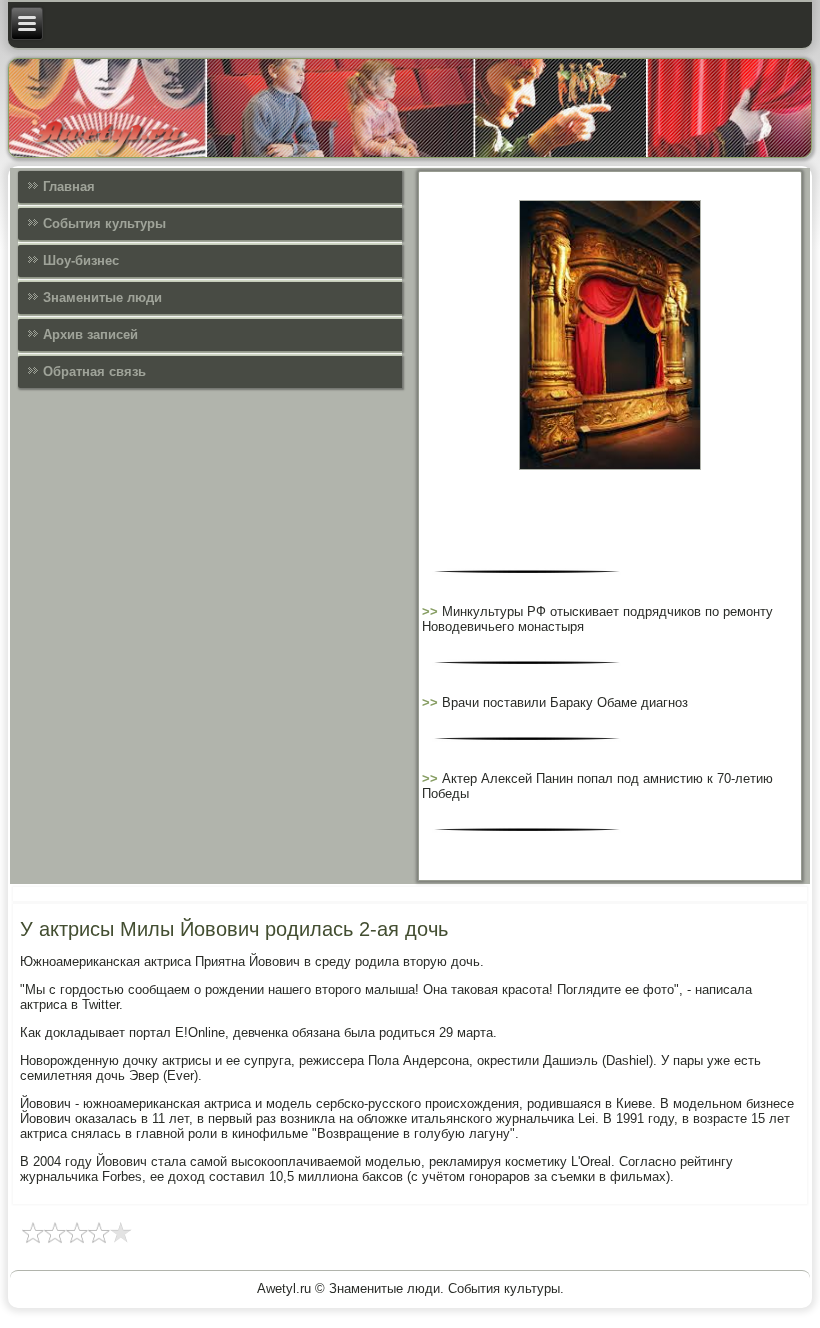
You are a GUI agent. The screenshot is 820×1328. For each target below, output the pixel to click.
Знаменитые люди (102, 297)
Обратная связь (94, 371)
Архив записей (90, 334)
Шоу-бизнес (81, 260)
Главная (69, 186)
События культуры (104, 223)
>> (432, 611)
